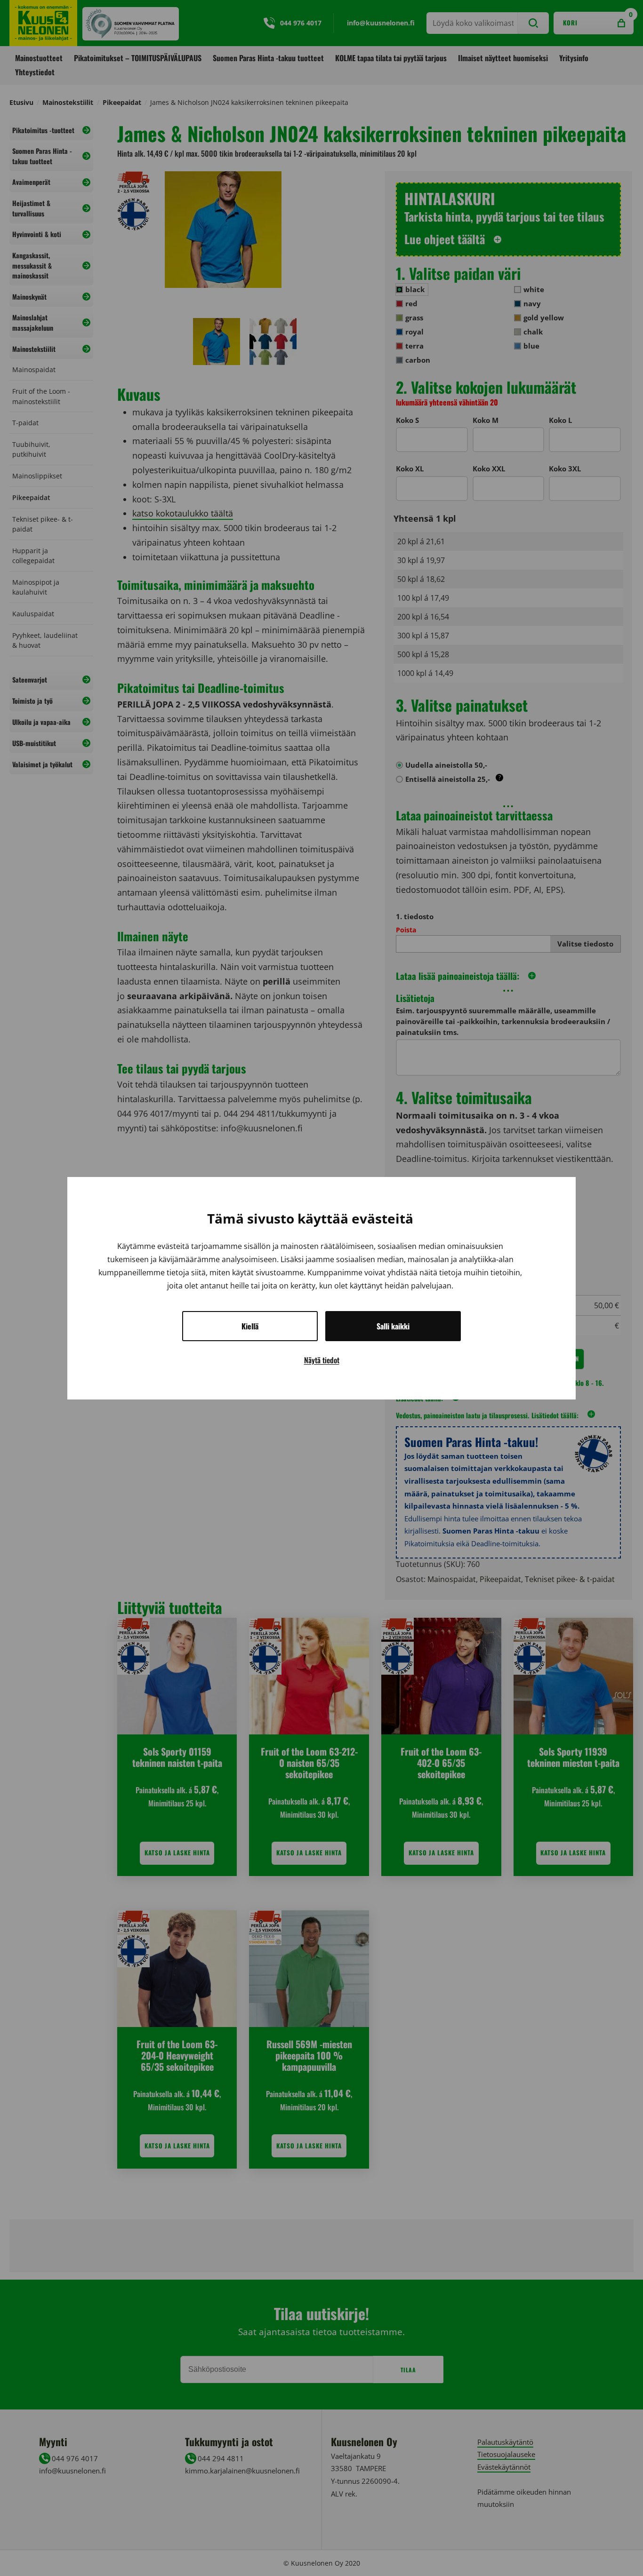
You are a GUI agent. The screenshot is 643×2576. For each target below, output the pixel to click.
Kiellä (250, 1326)
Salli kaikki (393, 1326)
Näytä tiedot (322, 1360)
